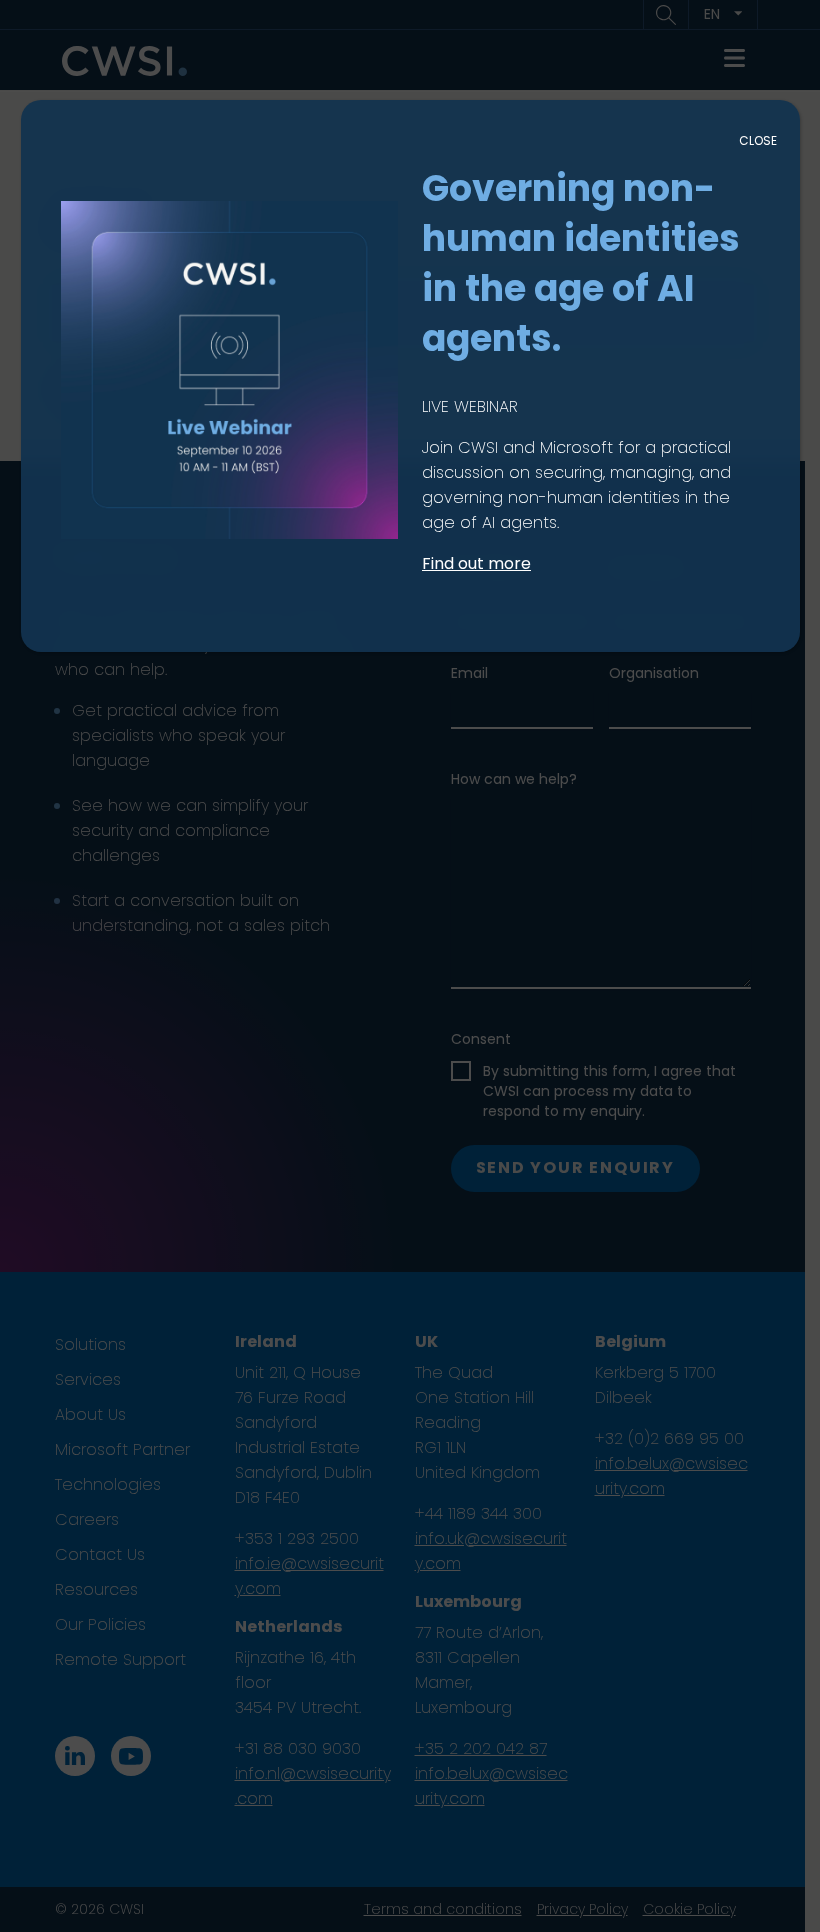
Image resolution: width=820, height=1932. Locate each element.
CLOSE (758, 140)
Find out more (476, 563)
